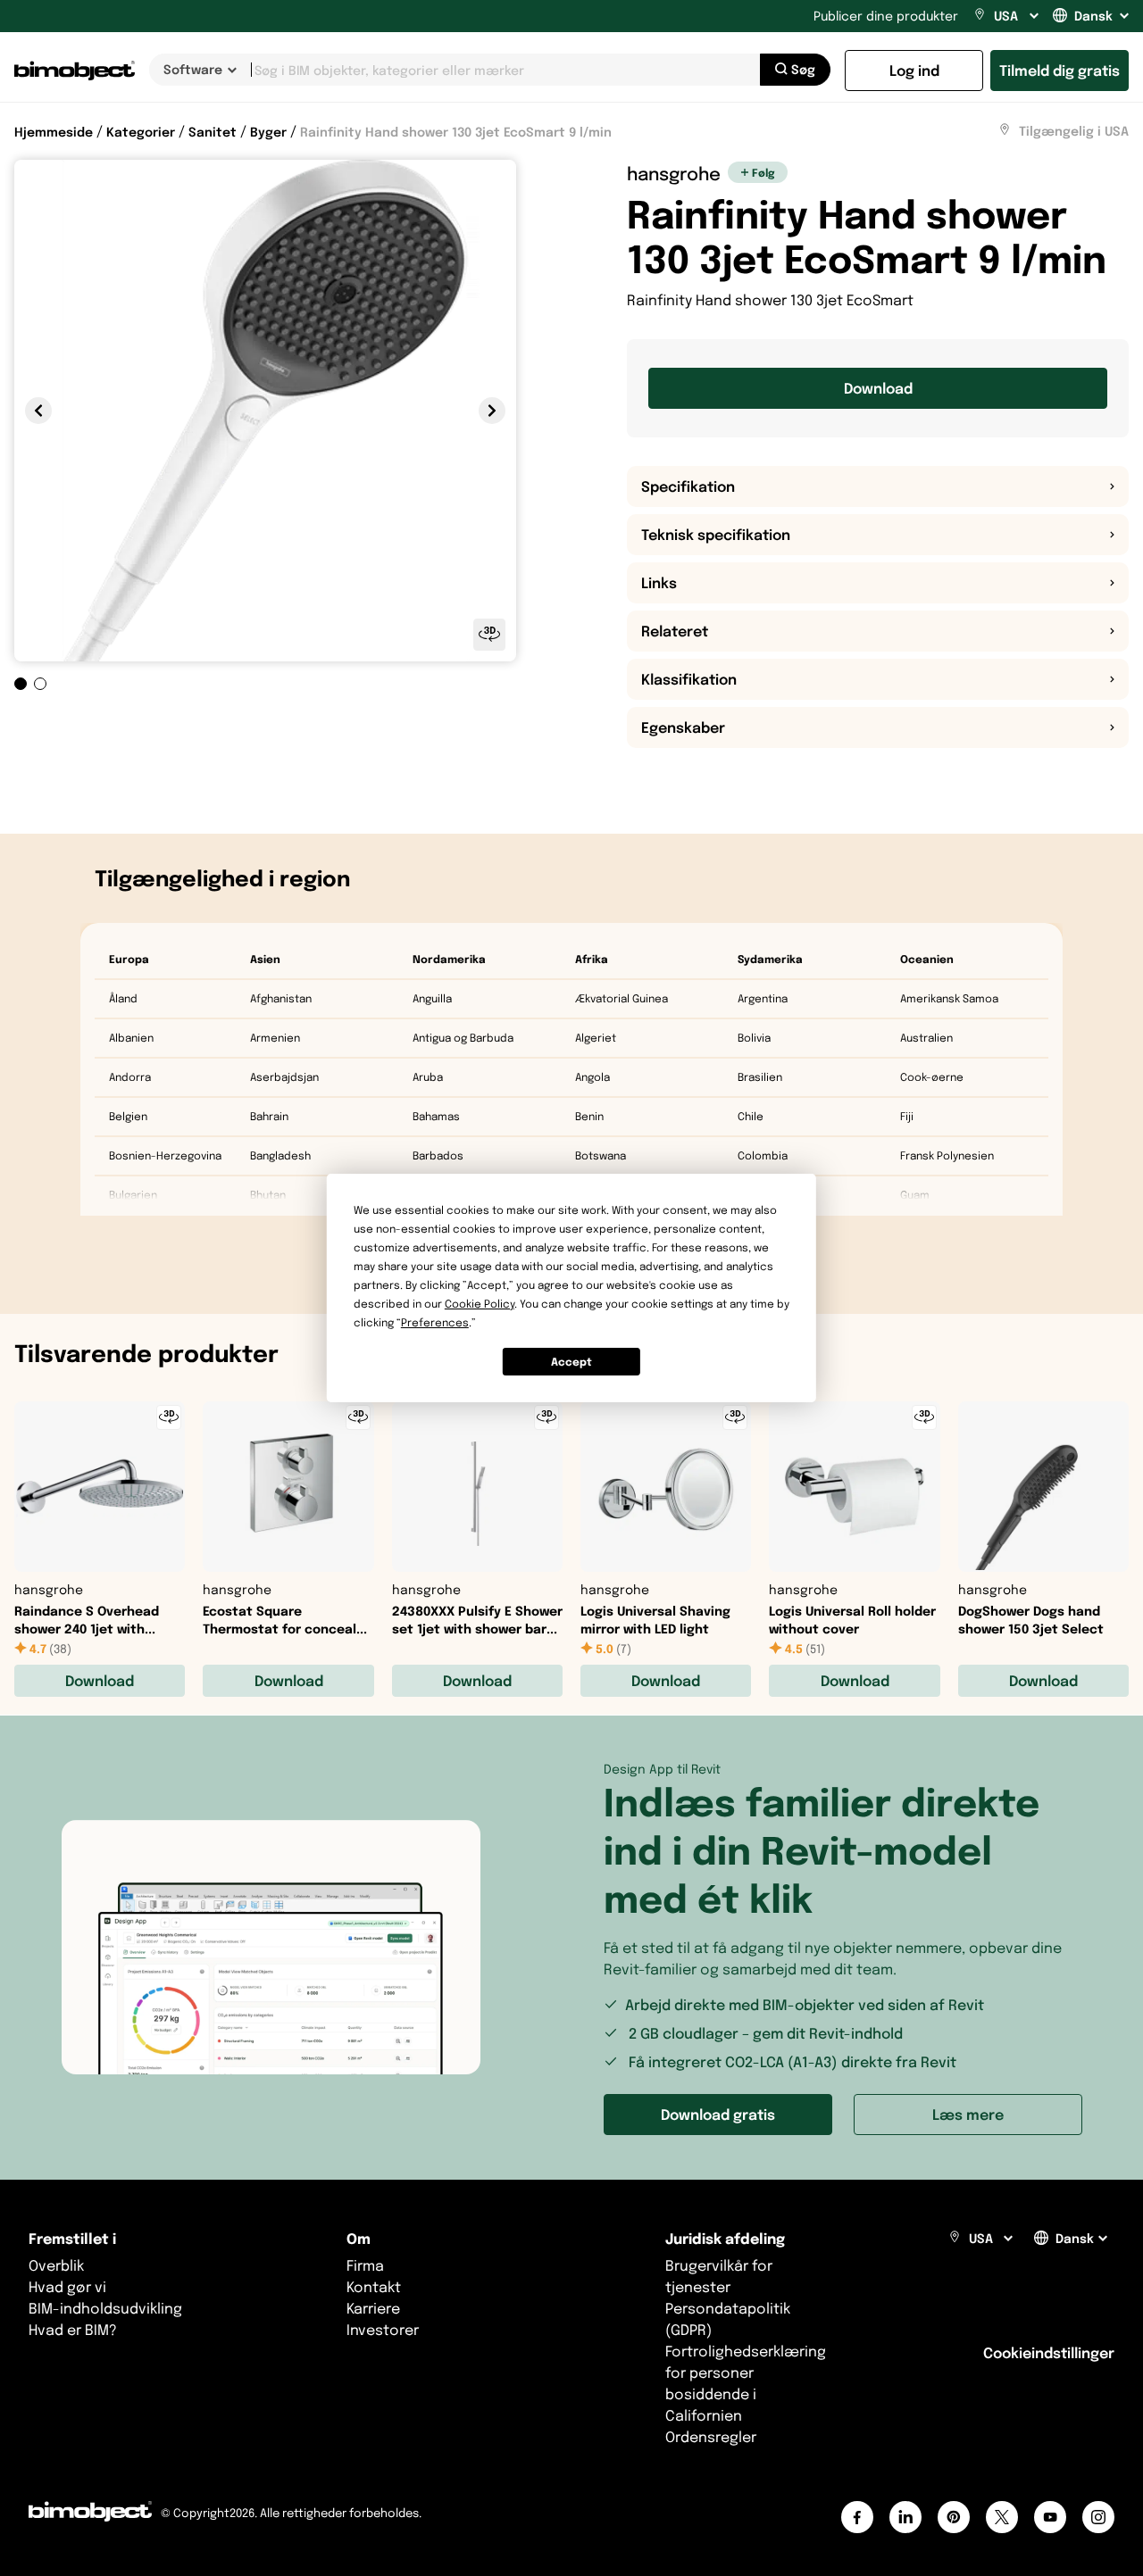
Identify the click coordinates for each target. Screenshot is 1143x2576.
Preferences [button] (435, 1322)
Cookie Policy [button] (480, 1304)
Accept (571, 1362)
